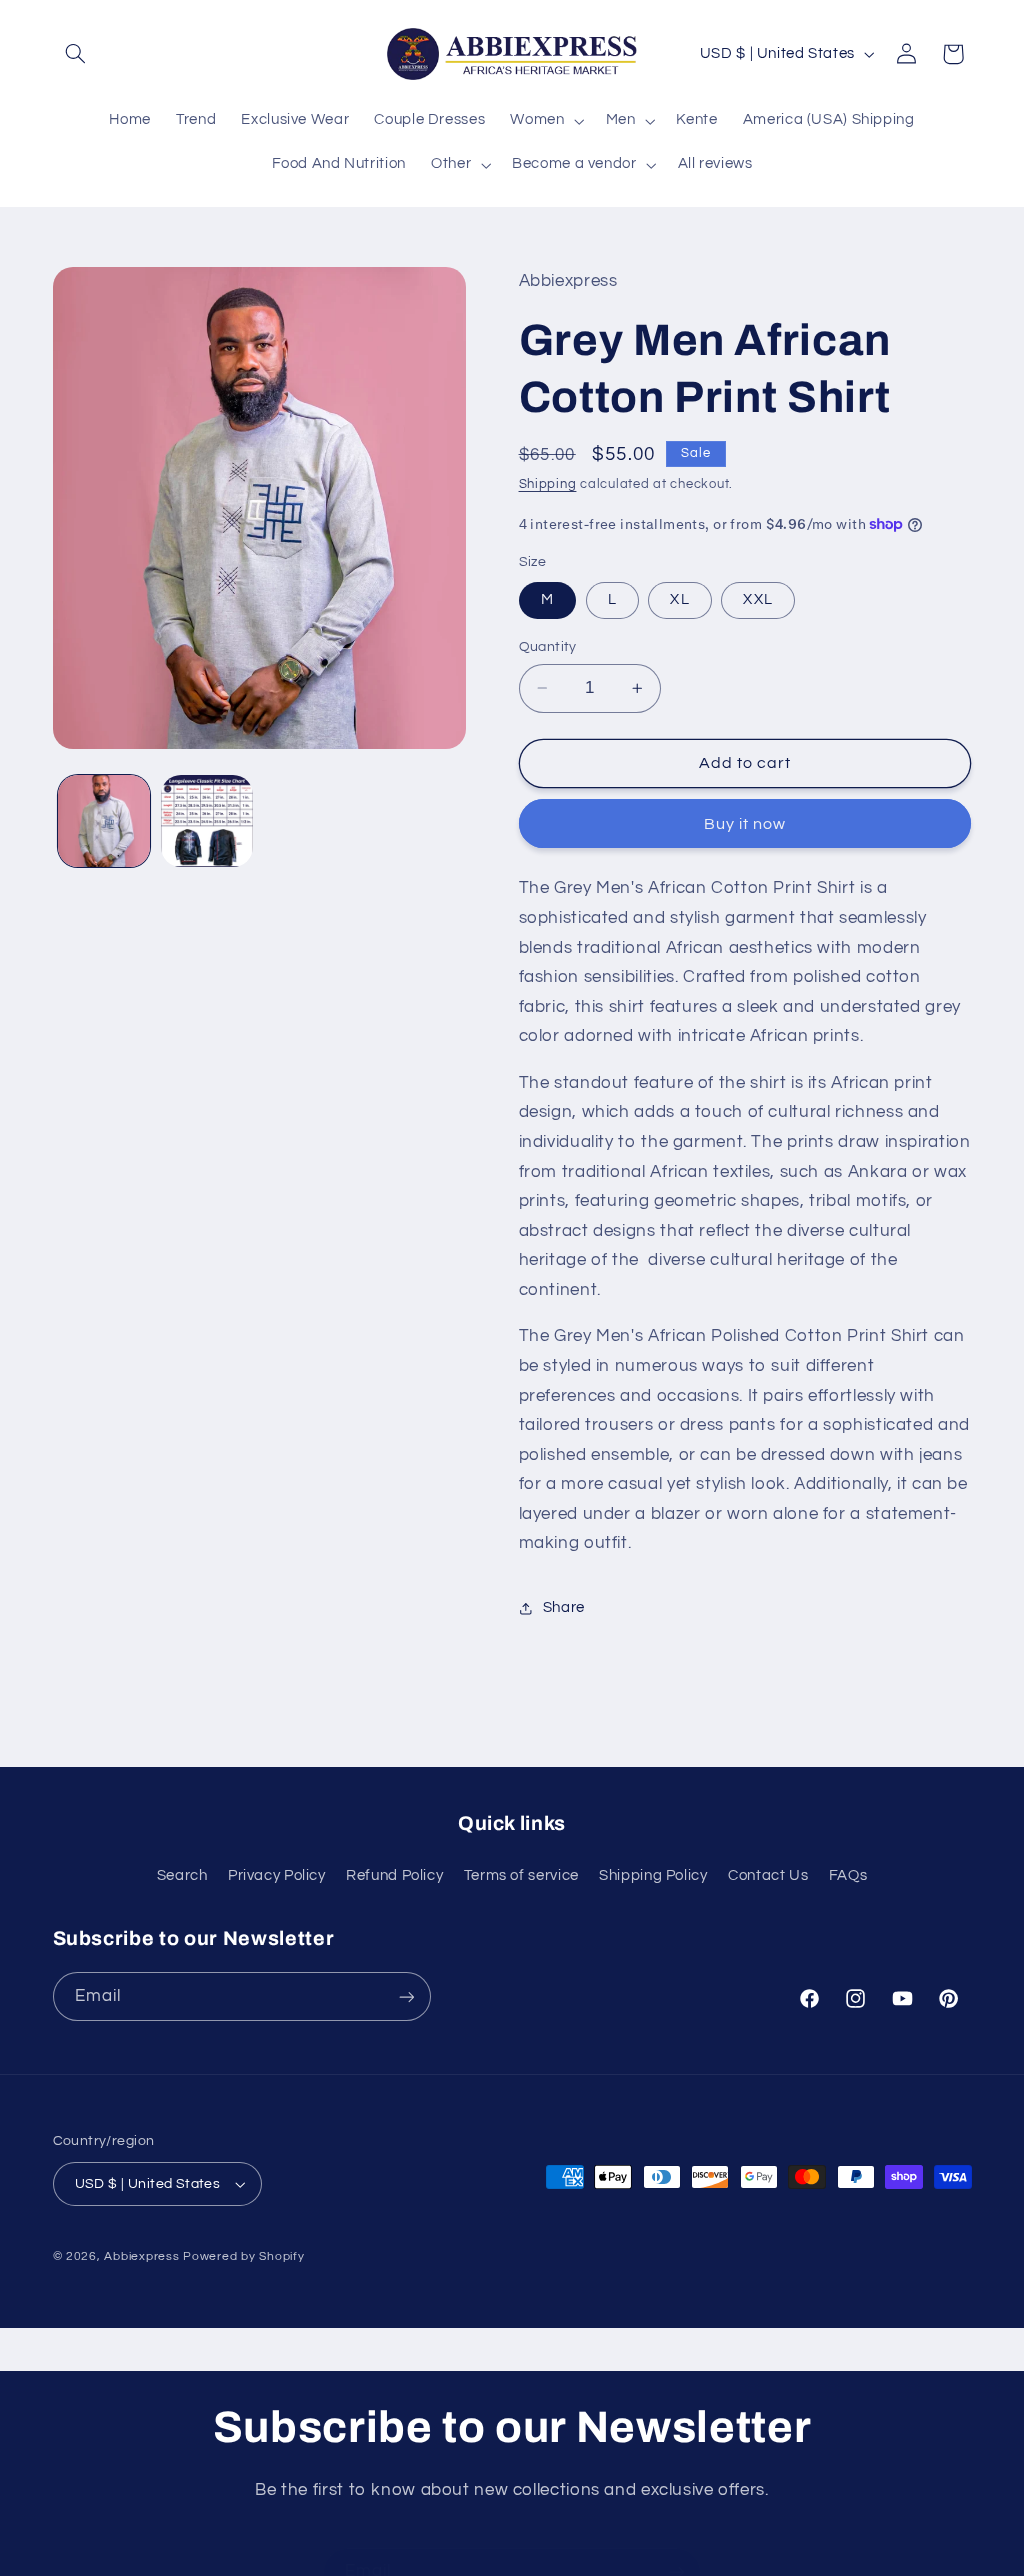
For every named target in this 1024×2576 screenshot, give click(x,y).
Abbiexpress (141, 2256)
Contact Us (768, 1875)
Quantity (548, 647)
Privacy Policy (277, 1875)
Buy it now (745, 824)
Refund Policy (394, 1875)
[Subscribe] (406, 1996)
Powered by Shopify (243, 2256)
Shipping (548, 484)
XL (679, 599)
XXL (757, 599)
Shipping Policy (653, 1875)
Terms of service (521, 1875)
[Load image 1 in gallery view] (104, 821)
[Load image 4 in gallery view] (207, 821)
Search (182, 1875)
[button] (76, 54)
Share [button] (564, 1607)
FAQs (848, 1875)
